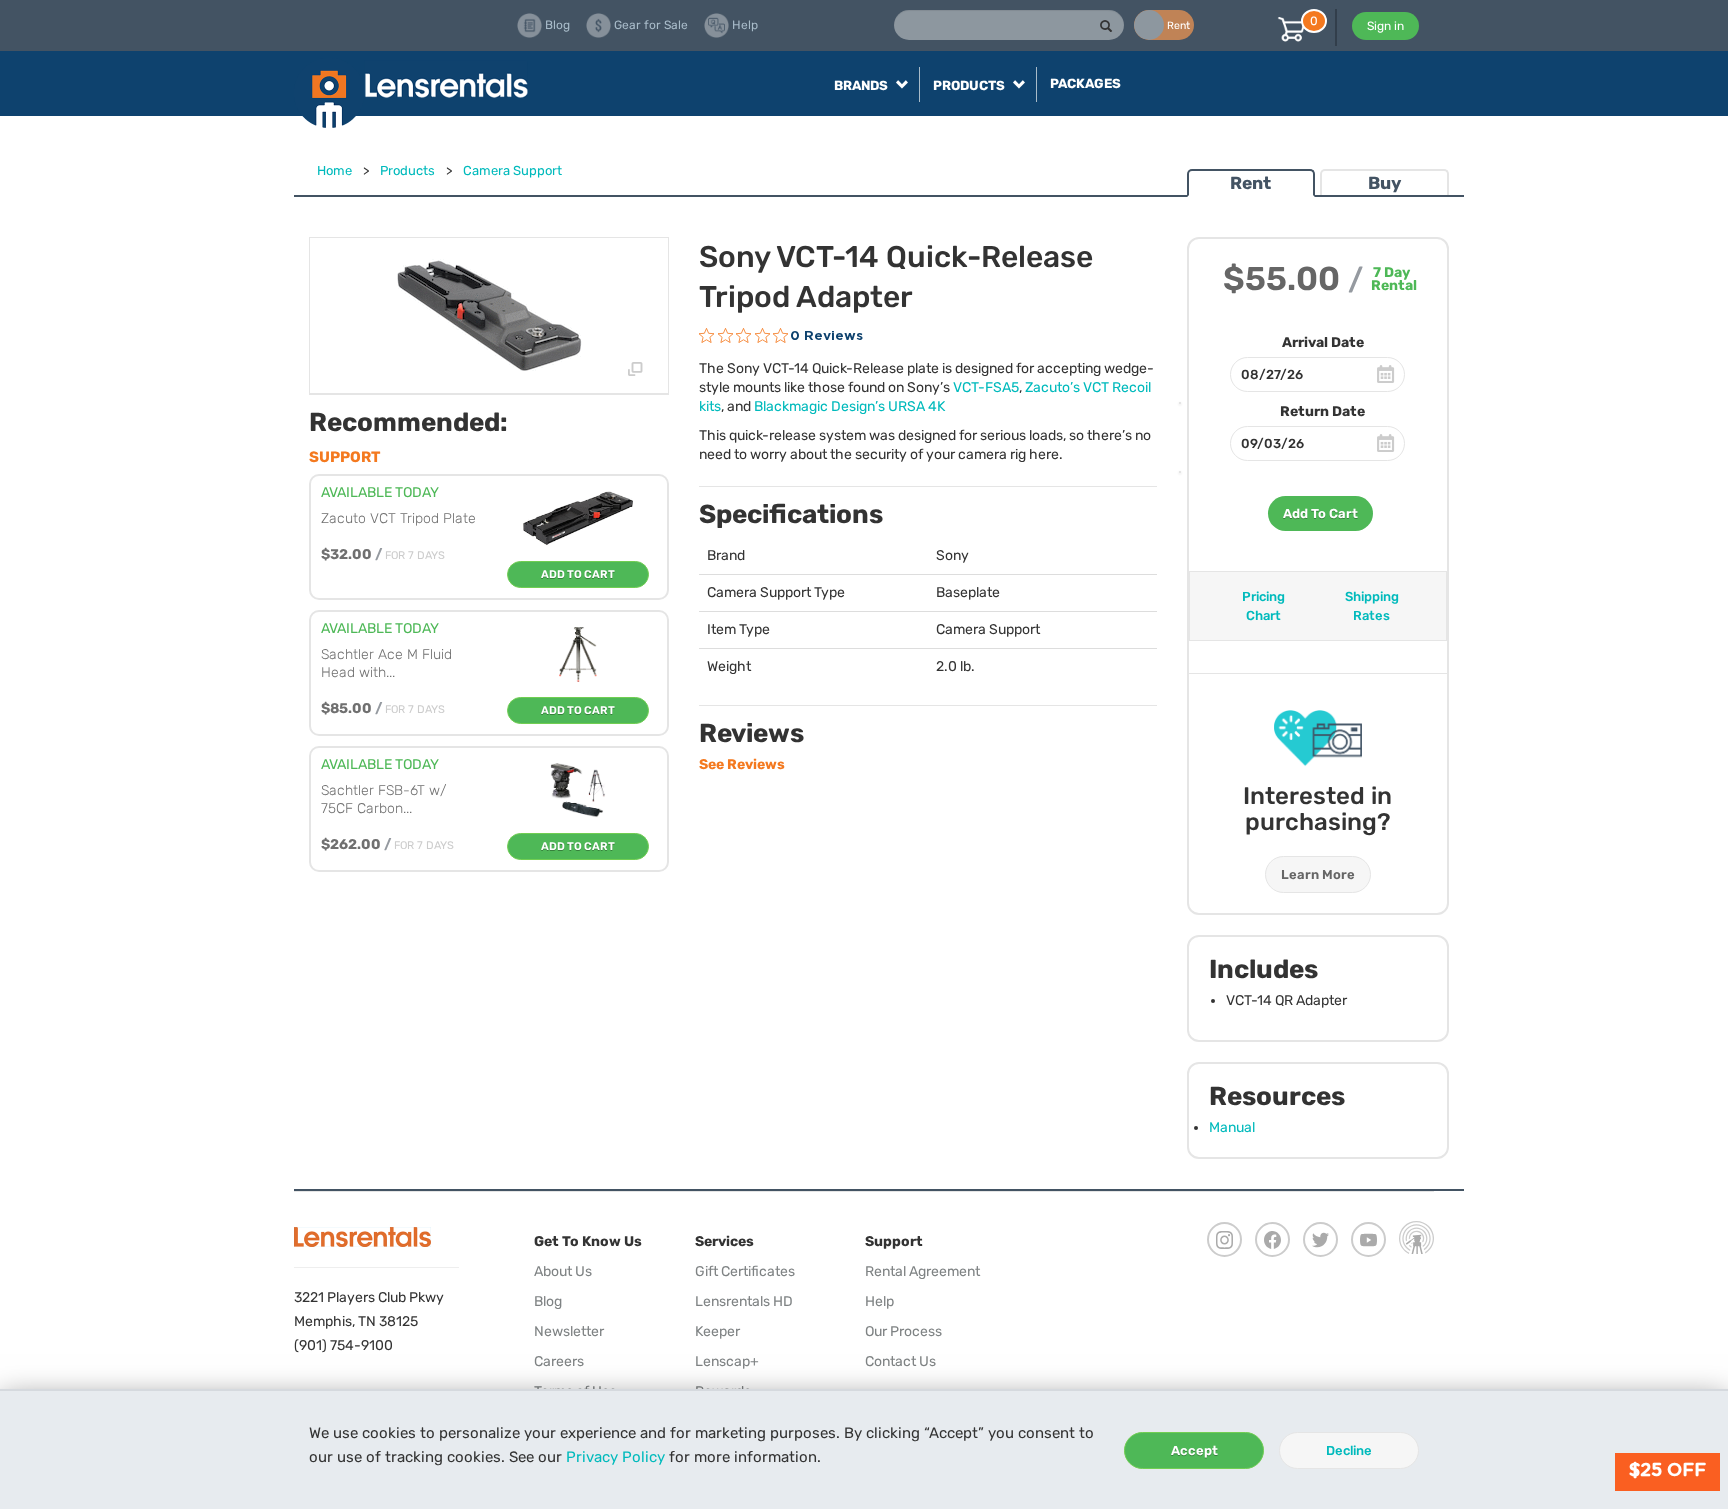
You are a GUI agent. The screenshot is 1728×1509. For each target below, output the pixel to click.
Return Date (1322, 411)
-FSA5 (986, 387)
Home (334, 170)
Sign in (1385, 26)
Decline (1349, 1450)
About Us (563, 1271)
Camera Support (512, 170)
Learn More (1318, 874)
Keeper (717, 1331)
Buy (1384, 183)
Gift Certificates (745, 1271)
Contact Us (900, 1361)
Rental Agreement (922, 1271)
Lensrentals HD (744, 1301)
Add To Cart (1320, 513)
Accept (1194, 1450)
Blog (548, 1301)
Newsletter (569, 1331)
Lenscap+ (727, 1361)
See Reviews (742, 764)
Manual (1232, 1127)
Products (407, 170)
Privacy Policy (615, 1457)
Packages (1085, 83)
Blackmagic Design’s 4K (849, 406)
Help (879, 1301)
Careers (559, 1361)
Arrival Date (1323, 342)
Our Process (903, 1331)
